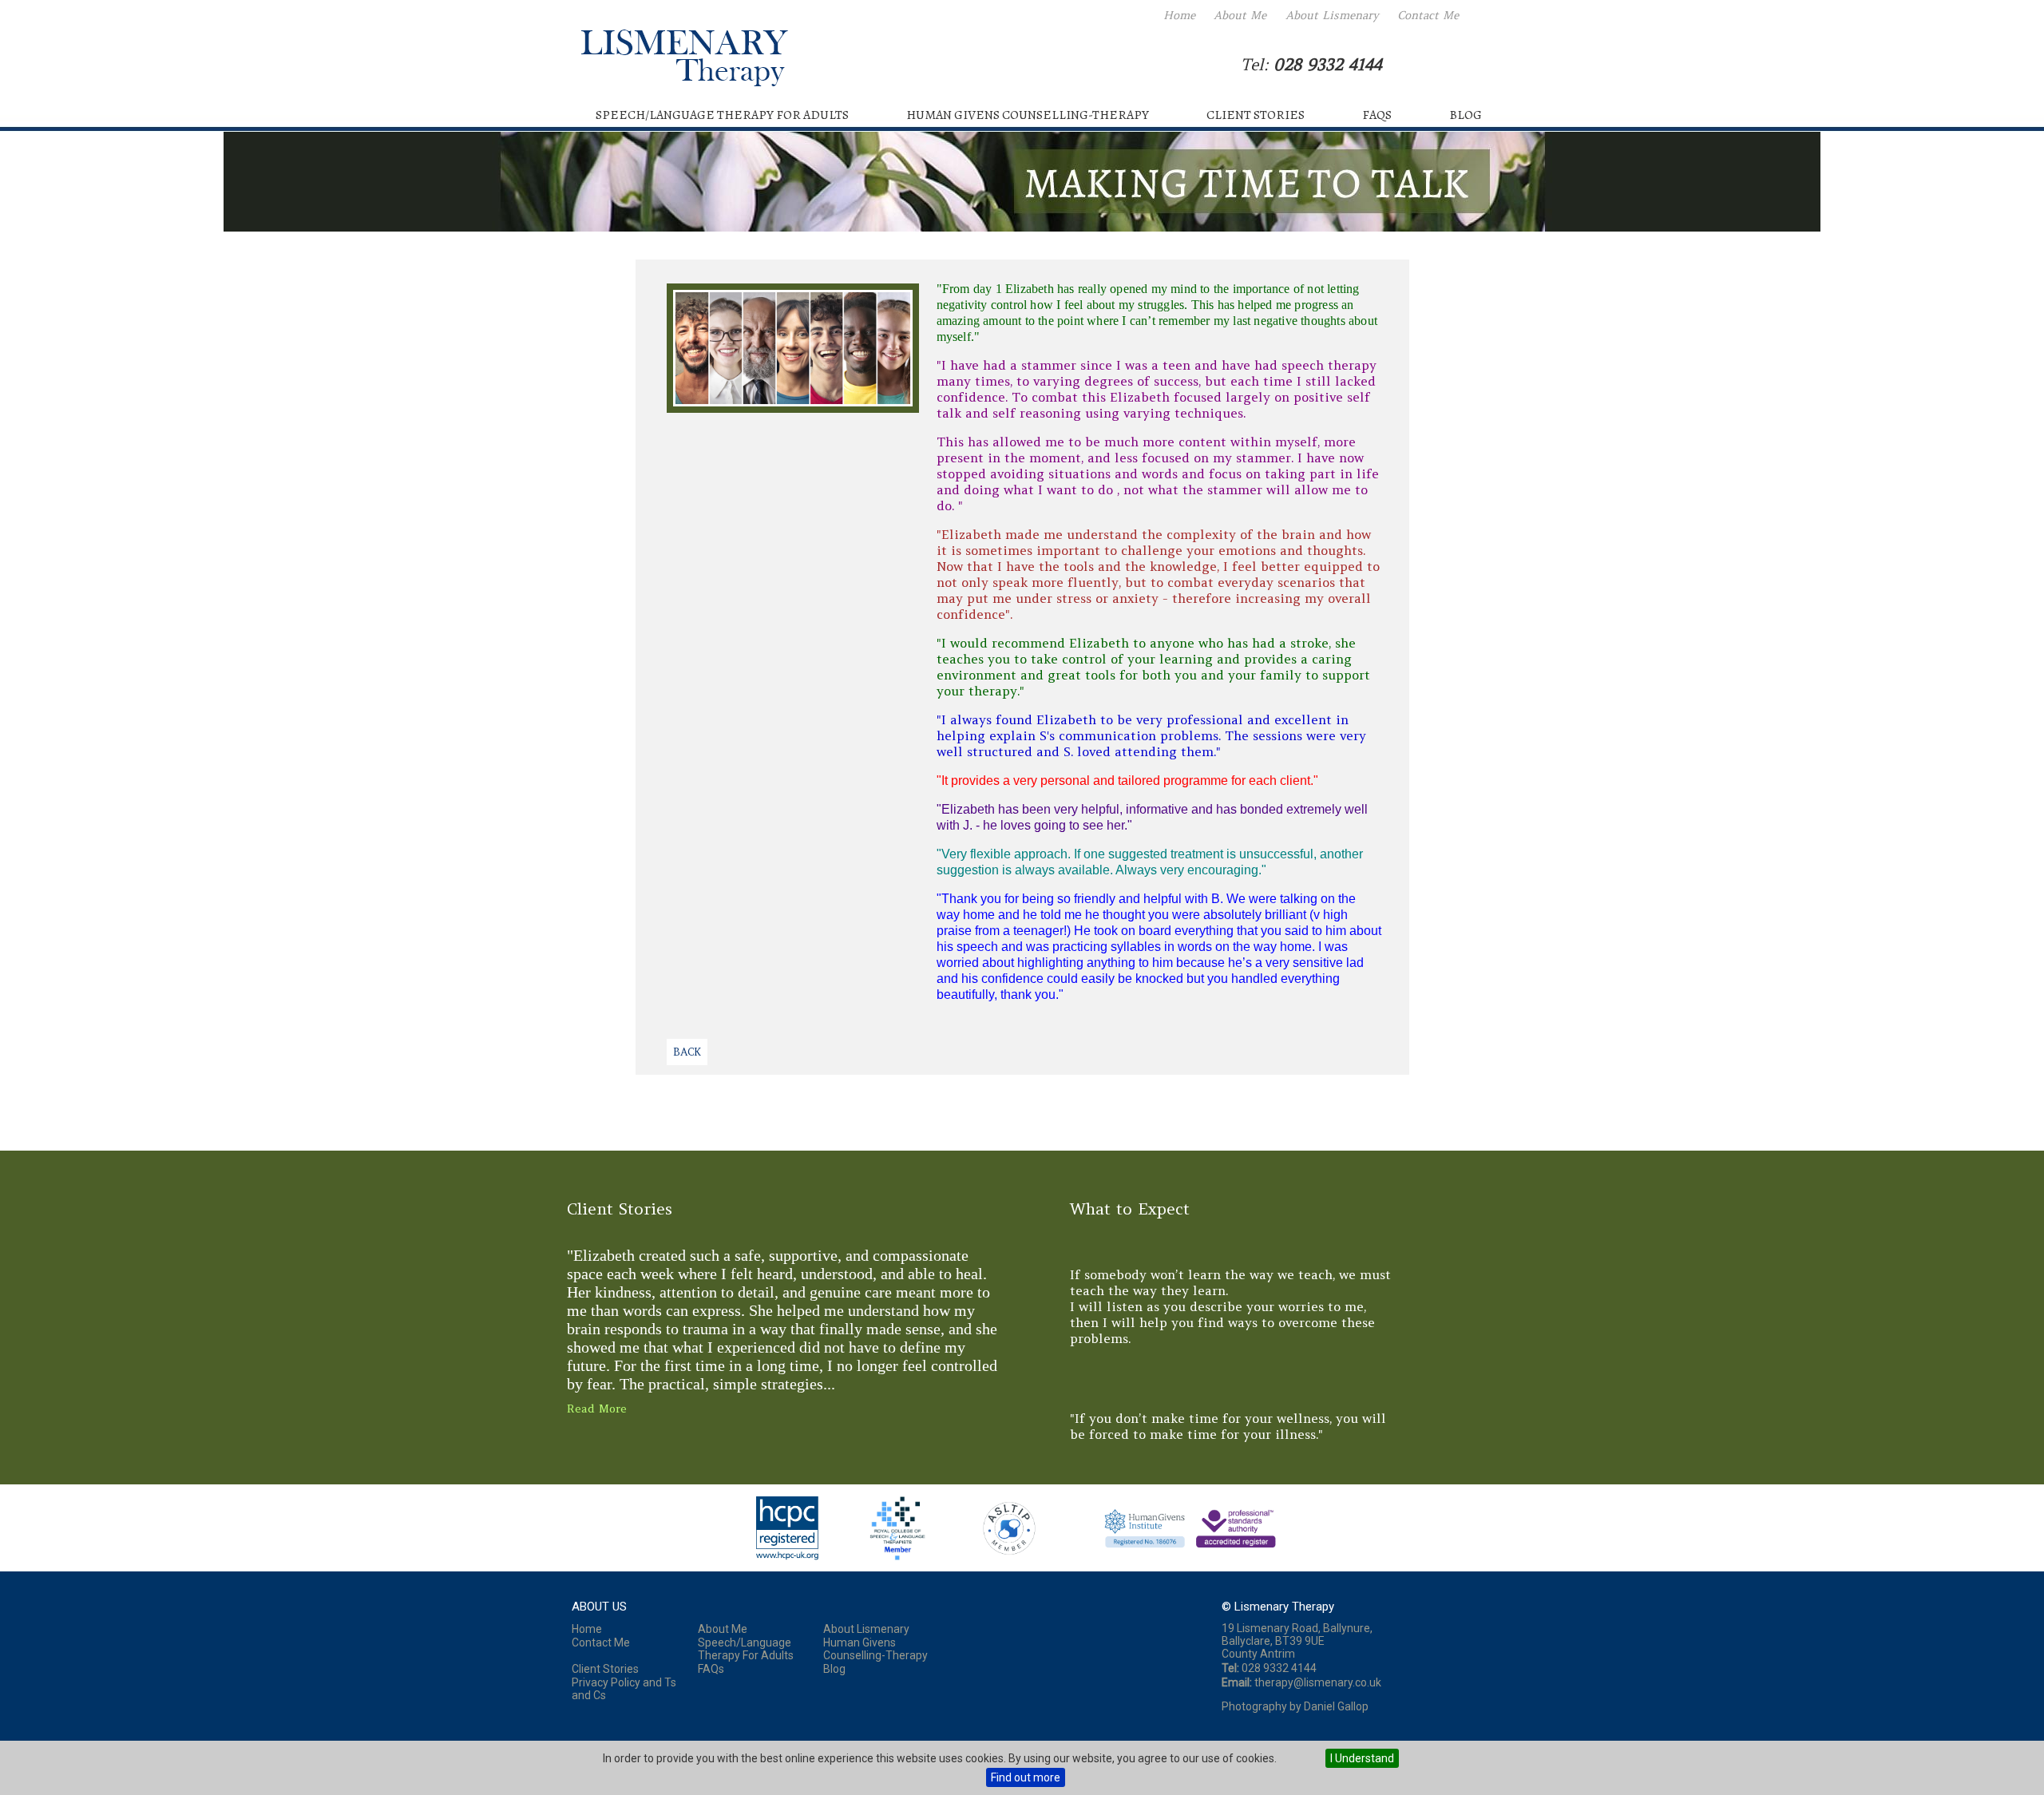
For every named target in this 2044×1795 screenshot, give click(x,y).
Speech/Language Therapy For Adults (722, 115)
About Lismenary (1332, 15)
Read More (597, 1409)
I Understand (1362, 1758)
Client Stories (1256, 115)
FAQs (1377, 115)
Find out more (1026, 1777)
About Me (1240, 15)
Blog (1466, 115)
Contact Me (1428, 15)
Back (687, 1052)
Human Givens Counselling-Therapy (1028, 115)
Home (1179, 15)
